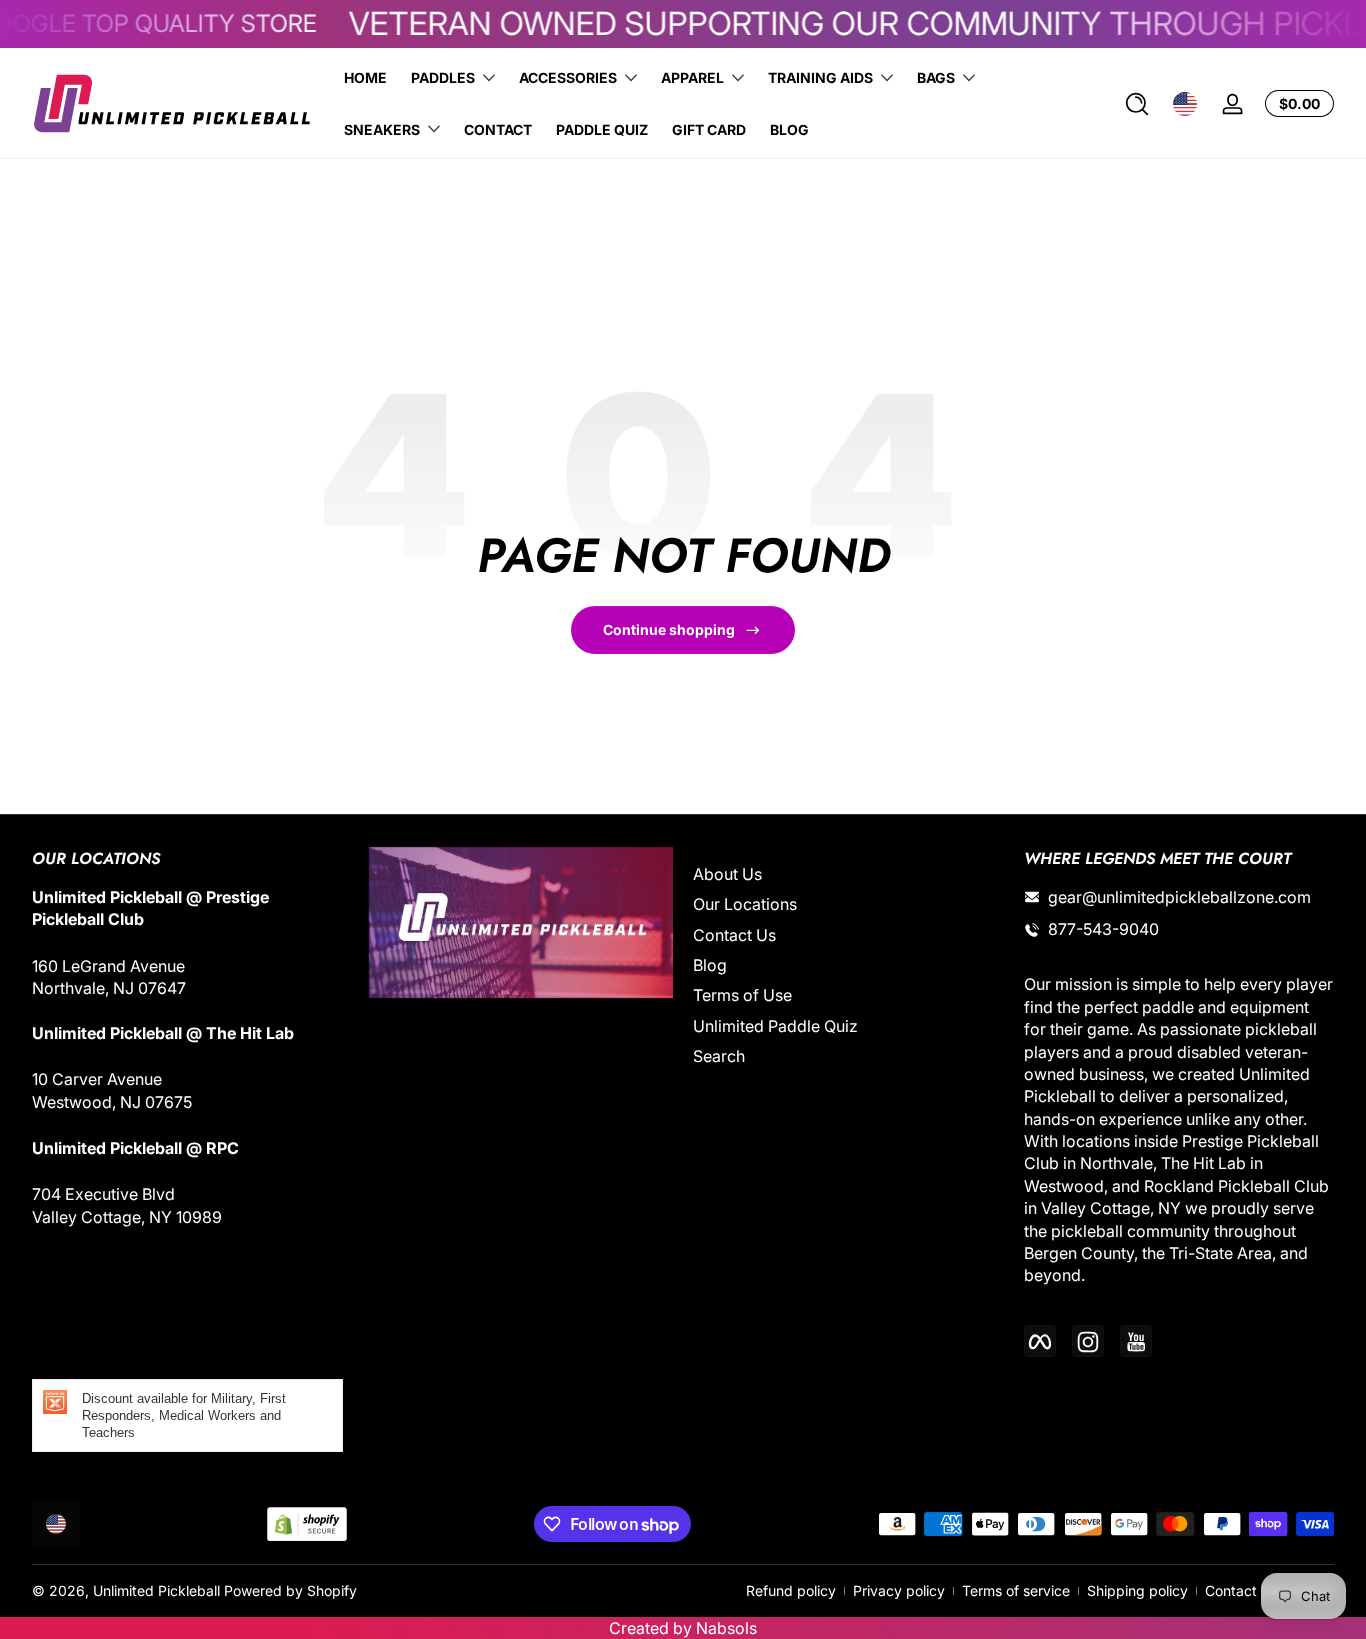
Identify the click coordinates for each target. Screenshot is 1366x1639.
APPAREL (692, 77)
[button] (1137, 104)
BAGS (936, 77)
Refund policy (791, 1590)
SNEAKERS (382, 129)
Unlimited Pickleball (158, 1590)
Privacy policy (899, 1590)
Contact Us (734, 935)
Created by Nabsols (683, 1628)
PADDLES (443, 77)
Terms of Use (742, 996)
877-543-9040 (1103, 930)
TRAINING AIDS (820, 77)
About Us (727, 874)
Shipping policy (1137, 1590)
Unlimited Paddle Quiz (775, 1026)
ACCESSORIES (568, 77)
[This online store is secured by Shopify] (307, 1524)
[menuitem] (848, 874)
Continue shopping (669, 629)
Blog (710, 965)
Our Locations (745, 905)
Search (719, 1057)
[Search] (1137, 104)
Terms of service (1016, 1590)
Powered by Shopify (290, 1590)
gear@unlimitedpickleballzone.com (1179, 897)
